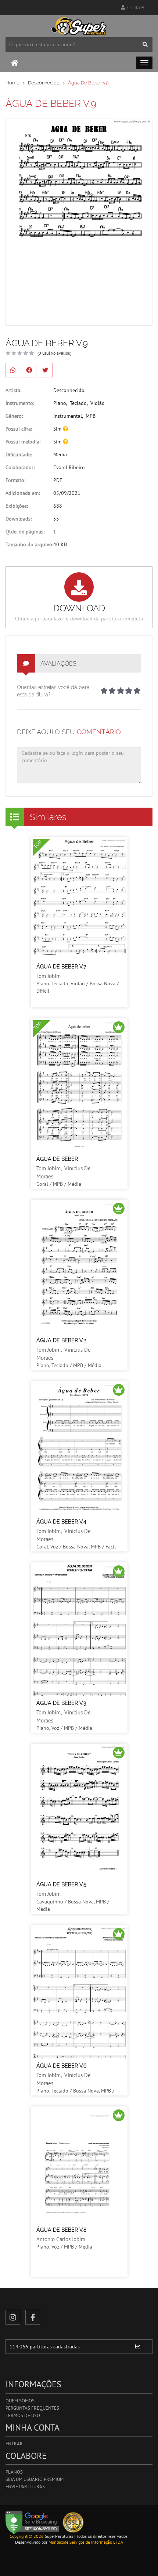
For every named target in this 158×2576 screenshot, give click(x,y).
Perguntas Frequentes (32, 2408)
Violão (98, 403)
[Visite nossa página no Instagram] (13, 2317)
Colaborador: (20, 467)
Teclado (78, 403)
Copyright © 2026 (27, 2536)
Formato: (15, 480)
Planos (14, 2472)
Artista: (13, 390)
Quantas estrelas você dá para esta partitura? (53, 691)
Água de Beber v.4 (61, 1522)
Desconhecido (44, 83)
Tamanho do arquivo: (29, 544)
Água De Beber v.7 (61, 967)
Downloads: (19, 519)
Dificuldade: (19, 454)
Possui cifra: (19, 429)
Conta (133, 8)
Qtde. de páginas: (25, 532)
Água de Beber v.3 (61, 1703)
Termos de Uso (23, 2415)
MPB (91, 416)
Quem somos (20, 2401)
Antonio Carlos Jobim (61, 2239)
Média (60, 454)
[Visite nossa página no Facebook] (33, 2317)
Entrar (14, 2444)
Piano (60, 403)
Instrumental (68, 416)
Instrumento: (20, 403)
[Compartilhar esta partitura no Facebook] (29, 370)
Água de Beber (57, 1159)
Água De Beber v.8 (61, 2230)
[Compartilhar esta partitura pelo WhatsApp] (13, 370)
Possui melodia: (23, 442)
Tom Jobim (49, 976)
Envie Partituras (25, 2487)
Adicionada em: (23, 493)
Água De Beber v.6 (61, 2066)
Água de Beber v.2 (61, 1340)
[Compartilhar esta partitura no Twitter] (45, 370)
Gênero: (14, 416)
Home (12, 83)
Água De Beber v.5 (61, 1884)
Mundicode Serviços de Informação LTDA (86, 2542)
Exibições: (17, 506)
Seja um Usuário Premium (35, 2479)
